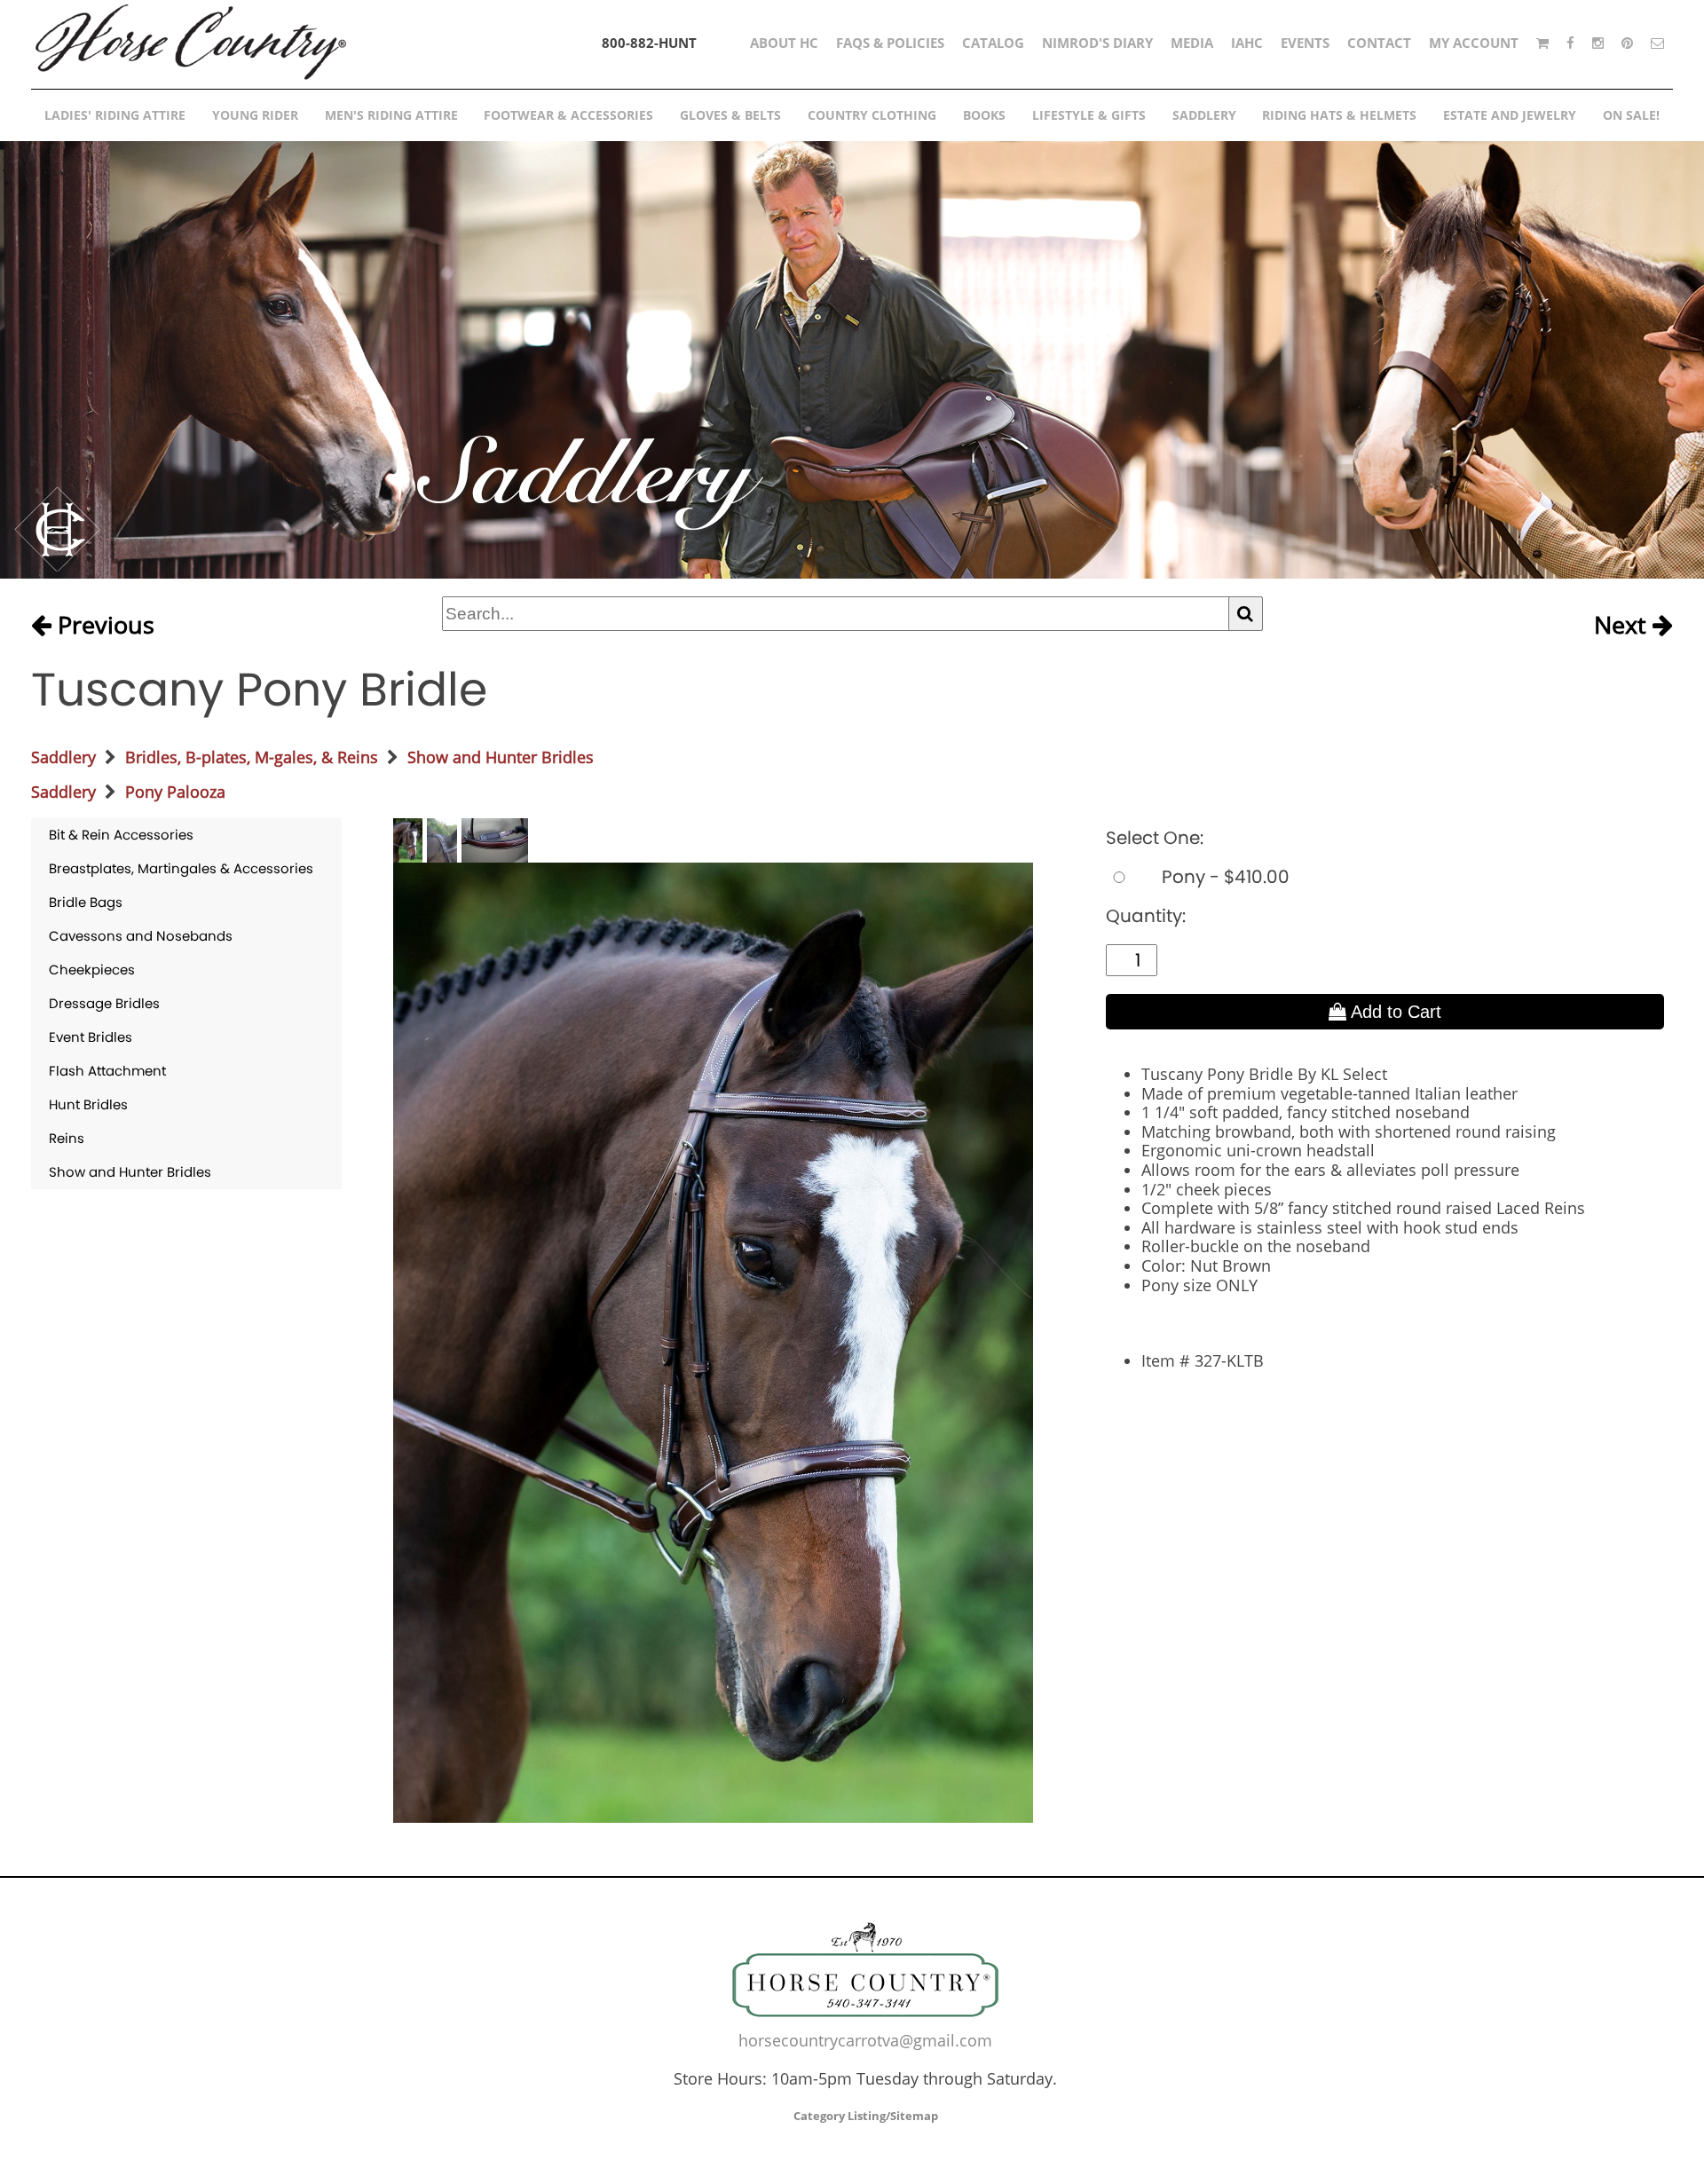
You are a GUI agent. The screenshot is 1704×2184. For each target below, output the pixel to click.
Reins (67, 1138)
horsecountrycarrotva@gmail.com (865, 2040)
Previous (103, 626)
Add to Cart (1394, 1012)
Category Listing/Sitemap (866, 2116)
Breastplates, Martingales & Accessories (181, 868)
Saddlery (63, 757)
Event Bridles (91, 1037)
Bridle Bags (86, 902)
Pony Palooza (175, 792)
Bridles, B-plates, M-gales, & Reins (252, 757)
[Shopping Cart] (1542, 43)
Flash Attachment (107, 1071)
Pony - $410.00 (1223, 877)
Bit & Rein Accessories (121, 835)
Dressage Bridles (104, 1003)
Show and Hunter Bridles (501, 757)
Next (1623, 626)
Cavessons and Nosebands (141, 936)
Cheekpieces (92, 970)
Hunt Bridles (88, 1104)
